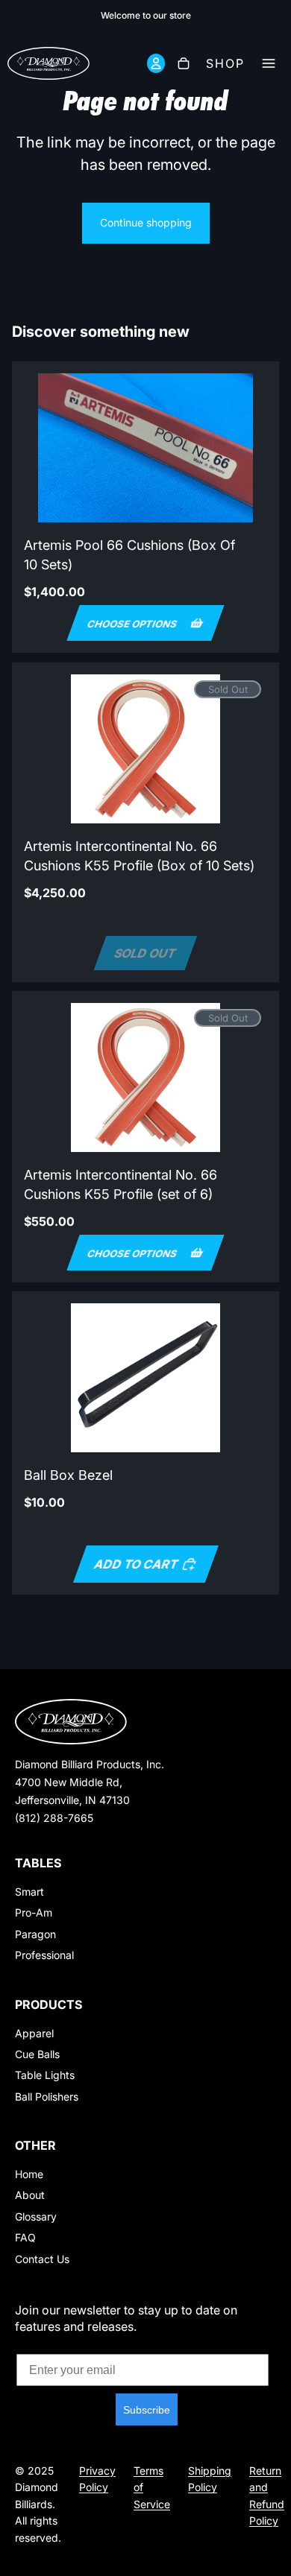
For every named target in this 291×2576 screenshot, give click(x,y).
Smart (29, 1892)
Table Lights (45, 2075)
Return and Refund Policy (267, 2496)
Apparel (34, 2033)
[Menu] (273, 63)
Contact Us (42, 2259)
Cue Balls (37, 2054)
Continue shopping (146, 222)
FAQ (25, 2237)
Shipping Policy (210, 2479)
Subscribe (147, 2410)
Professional (44, 1955)
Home (29, 2174)
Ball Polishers (47, 2096)
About (30, 2195)
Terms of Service (152, 2487)
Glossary (36, 2216)
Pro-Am (34, 1912)
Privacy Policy (97, 2479)
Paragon (35, 1934)
